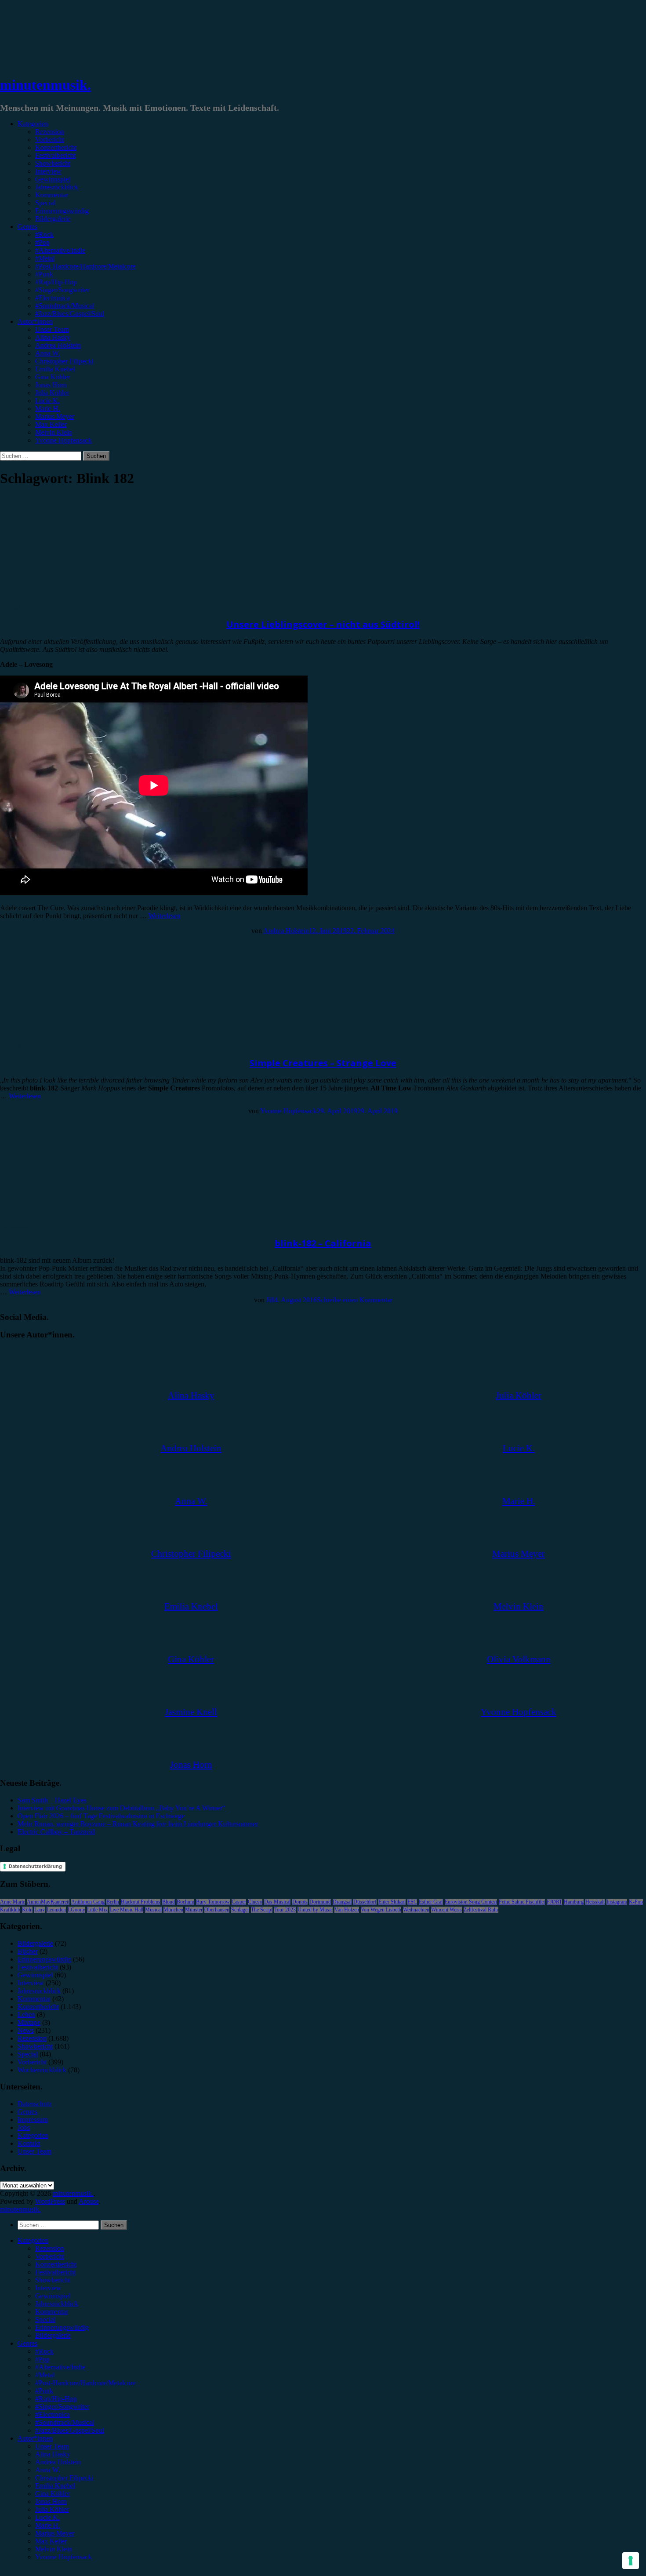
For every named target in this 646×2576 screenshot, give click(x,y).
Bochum (185, 1902)
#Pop (42, 242)
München (173, 1910)
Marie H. (48, 409)
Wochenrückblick (42, 2070)
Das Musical (277, 1902)
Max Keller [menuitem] (51, 2541)
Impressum (33, 2120)
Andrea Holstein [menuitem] (58, 2462)
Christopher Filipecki (64, 361)
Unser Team (52, 329)
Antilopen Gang (88, 1902)
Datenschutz (35, 2104)
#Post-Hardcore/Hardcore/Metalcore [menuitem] (85, 2383)
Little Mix (97, 1910)
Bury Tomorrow (213, 1902)
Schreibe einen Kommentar (355, 1300)
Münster (194, 1910)
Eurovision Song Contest (471, 1902)
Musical (153, 1910)
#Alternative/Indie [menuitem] (60, 2367)
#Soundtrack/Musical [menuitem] (65, 2422)
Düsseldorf (365, 1902)
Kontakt (29, 2143)
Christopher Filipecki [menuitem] (64, 2478)
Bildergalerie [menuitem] (53, 2335)
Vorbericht (50, 140)
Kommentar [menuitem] (52, 2312)
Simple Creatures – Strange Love (323, 1063)
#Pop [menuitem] (42, 2359)
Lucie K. (47, 401)
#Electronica (53, 298)
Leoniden (56, 1910)
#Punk (44, 274)
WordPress (50, 2201)
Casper (239, 1902)
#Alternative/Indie (60, 250)
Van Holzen (347, 1910)
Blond (169, 1902)
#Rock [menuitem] (44, 2351)
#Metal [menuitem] (45, 2375)
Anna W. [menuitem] (48, 2470)
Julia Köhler (52, 393)
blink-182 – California (323, 1243)
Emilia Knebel (55, 369)
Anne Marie (13, 1902)
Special (45, 203)
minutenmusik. (45, 85)
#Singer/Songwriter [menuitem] (62, 2407)
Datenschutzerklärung (35, 1866)
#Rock (44, 234)
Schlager (240, 1910)
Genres (27, 227)
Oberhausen (217, 1910)
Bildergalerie (53, 219)
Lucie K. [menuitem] (47, 2517)
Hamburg (574, 1902)
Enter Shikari (392, 1902)
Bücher (28, 1951)
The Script (262, 1910)
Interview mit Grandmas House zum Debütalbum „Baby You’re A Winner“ (122, 1808)
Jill (270, 1300)
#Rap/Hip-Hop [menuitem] (56, 2399)
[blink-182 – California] (73, 1218)
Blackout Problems (141, 1902)
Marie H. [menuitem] (48, 2525)
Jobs (24, 2127)
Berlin (113, 1902)
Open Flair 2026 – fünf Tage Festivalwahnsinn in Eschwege (101, 1816)
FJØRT (554, 1902)
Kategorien (33, 124)
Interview (48, 171)
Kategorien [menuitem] (33, 2240)
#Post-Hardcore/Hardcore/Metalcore (85, 266)
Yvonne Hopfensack (64, 440)
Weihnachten (416, 1910)
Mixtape (29, 2022)
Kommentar (52, 195)
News (26, 2030)
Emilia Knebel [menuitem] (55, 2486)
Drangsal (342, 1902)
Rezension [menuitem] (50, 2248)
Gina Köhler (53, 377)
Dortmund (320, 1902)
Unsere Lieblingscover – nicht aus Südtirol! (323, 624)
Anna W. (48, 353)
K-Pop (636, 1902)
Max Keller (51, 424)
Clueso (255, 1902)
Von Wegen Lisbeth (381, 1910)
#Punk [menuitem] (44, 2391)
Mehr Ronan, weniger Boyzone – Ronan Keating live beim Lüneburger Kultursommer (138, 1824)
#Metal (45, 258)
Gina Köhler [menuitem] (53, 2494)
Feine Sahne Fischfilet (522, 1902)
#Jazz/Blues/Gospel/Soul (70, 314)
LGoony (76, 1910)
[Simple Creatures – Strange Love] (73, 1038)
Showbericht (53, 163)
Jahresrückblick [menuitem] (57, 2304)
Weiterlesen (165, 916)
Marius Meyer (55, 416)
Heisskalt (595, 1902)
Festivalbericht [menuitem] (55, 2272)
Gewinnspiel (53, 179)
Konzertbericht (56, 147)
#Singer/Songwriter (62, 290)
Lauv (40, 1910)
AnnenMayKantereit (48, 1902)
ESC (412, 1902)
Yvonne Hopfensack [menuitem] (64, 2557)
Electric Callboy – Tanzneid (56, 1832)
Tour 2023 (285, 1910)
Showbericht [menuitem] (53, 2280)
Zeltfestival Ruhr (481, 1910)
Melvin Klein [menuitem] (54, 2549)
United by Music (315, 1910)
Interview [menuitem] (48, 2288)
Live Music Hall (126, 1910)
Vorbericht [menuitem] (50, 2256)
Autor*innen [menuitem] (35, 2438)
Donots (300, 1902)
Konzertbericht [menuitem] (56, 2264)
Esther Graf (431, 1902)
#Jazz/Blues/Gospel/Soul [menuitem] (70, 2430)
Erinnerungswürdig (62, 211)
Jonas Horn (51, 385)
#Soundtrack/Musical (65, 306)
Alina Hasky (53, 337)
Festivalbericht (55, 155)
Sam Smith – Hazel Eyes (52, 1800)
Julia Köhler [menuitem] (52, 2509)
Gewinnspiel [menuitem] (53, 2296)
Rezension (50, 132)
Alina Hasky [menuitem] (53, 2454)
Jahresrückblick (57, 187)
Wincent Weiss (446, 1910)
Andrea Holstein (58, 345)
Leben (26, 2015)
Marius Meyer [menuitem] (55, 2533)
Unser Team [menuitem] (52, 2446)
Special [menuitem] (45, 2320)
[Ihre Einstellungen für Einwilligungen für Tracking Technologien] (631, 2561)
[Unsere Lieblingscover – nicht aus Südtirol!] (73, 599)
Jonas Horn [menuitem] (51, 2502)
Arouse (89, 2201)
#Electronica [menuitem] (53, 2414)
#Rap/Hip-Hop (56, 282)
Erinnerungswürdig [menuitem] (62, 2327)
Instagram (617, 1902)
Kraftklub (10, 1910)
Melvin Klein (54, 432)
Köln (27, 1910)
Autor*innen (35, 322)
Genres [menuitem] (27, 2343)
